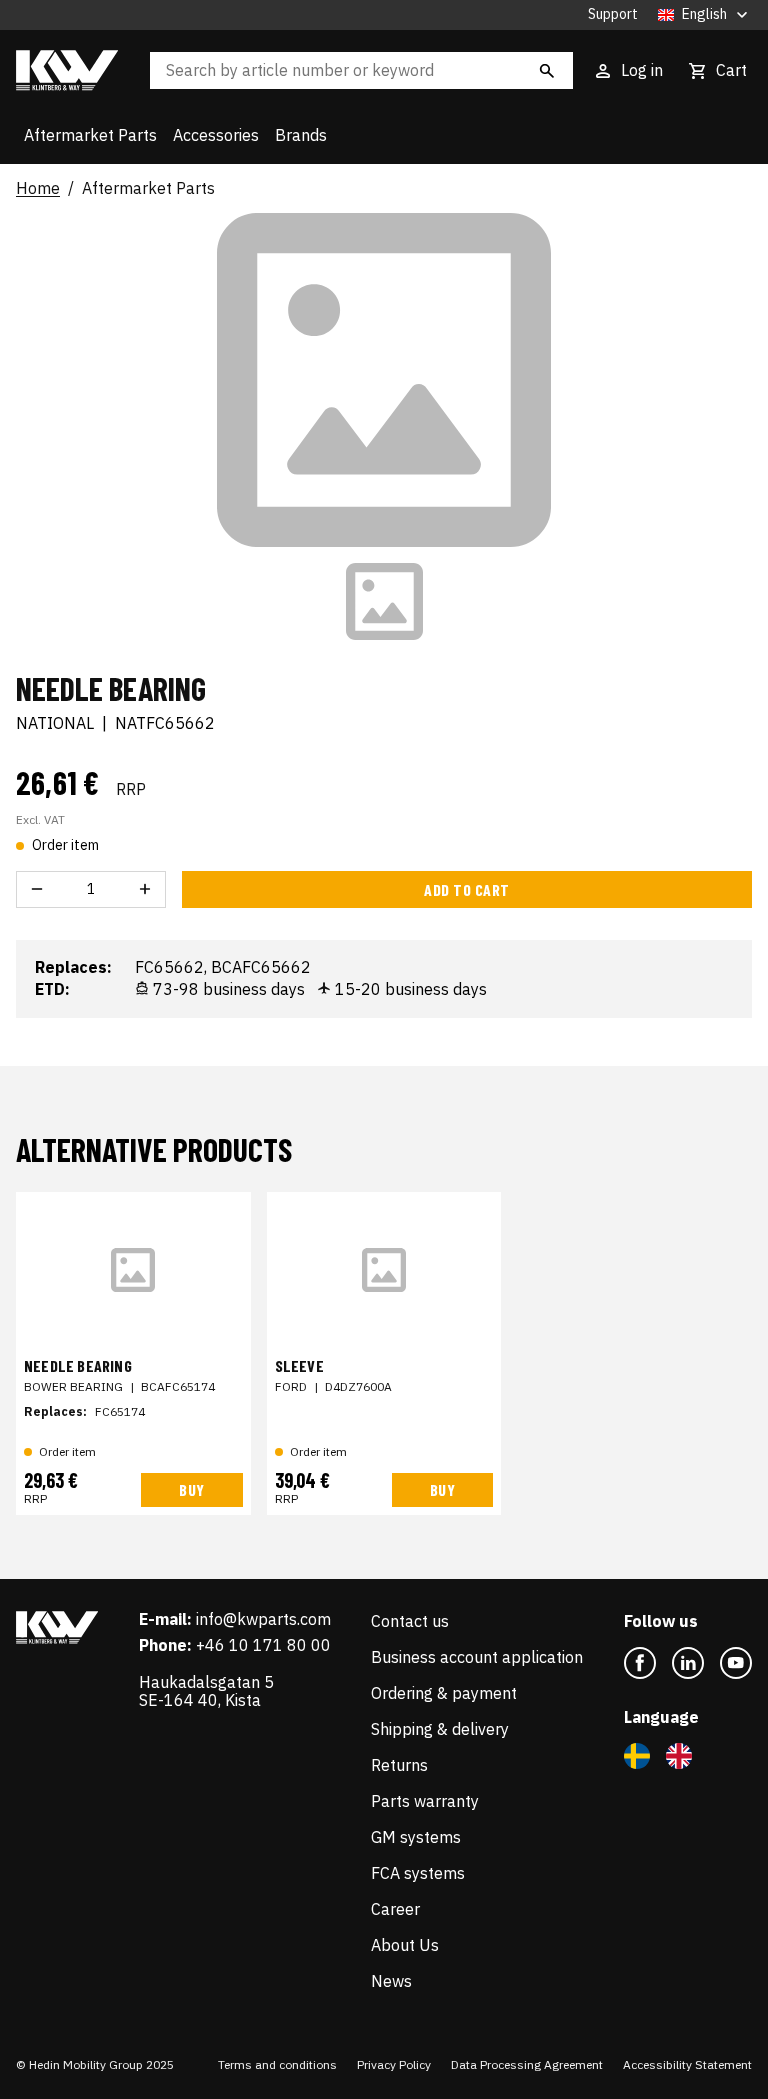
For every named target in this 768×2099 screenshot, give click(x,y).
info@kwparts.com (263, 1619)
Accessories (216, 135)
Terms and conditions (277, 2064)
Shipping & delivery (440, 1729)
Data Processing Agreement (527, 2064)
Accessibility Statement (687, 2064)
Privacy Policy (394, 2064)
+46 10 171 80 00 (263, 1645)
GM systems (416, 1837)
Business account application (477, 1657)
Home (38, 189)
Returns (399, 1765)
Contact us (410, 1621)
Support (613, 14)
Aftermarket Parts (90, 135)
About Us (405, 1945)
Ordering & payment (444, 1693)
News (391, 1981)
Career (395, 1909)
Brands (301, 135)
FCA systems (418, 1873)
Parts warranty (425, 1801)
